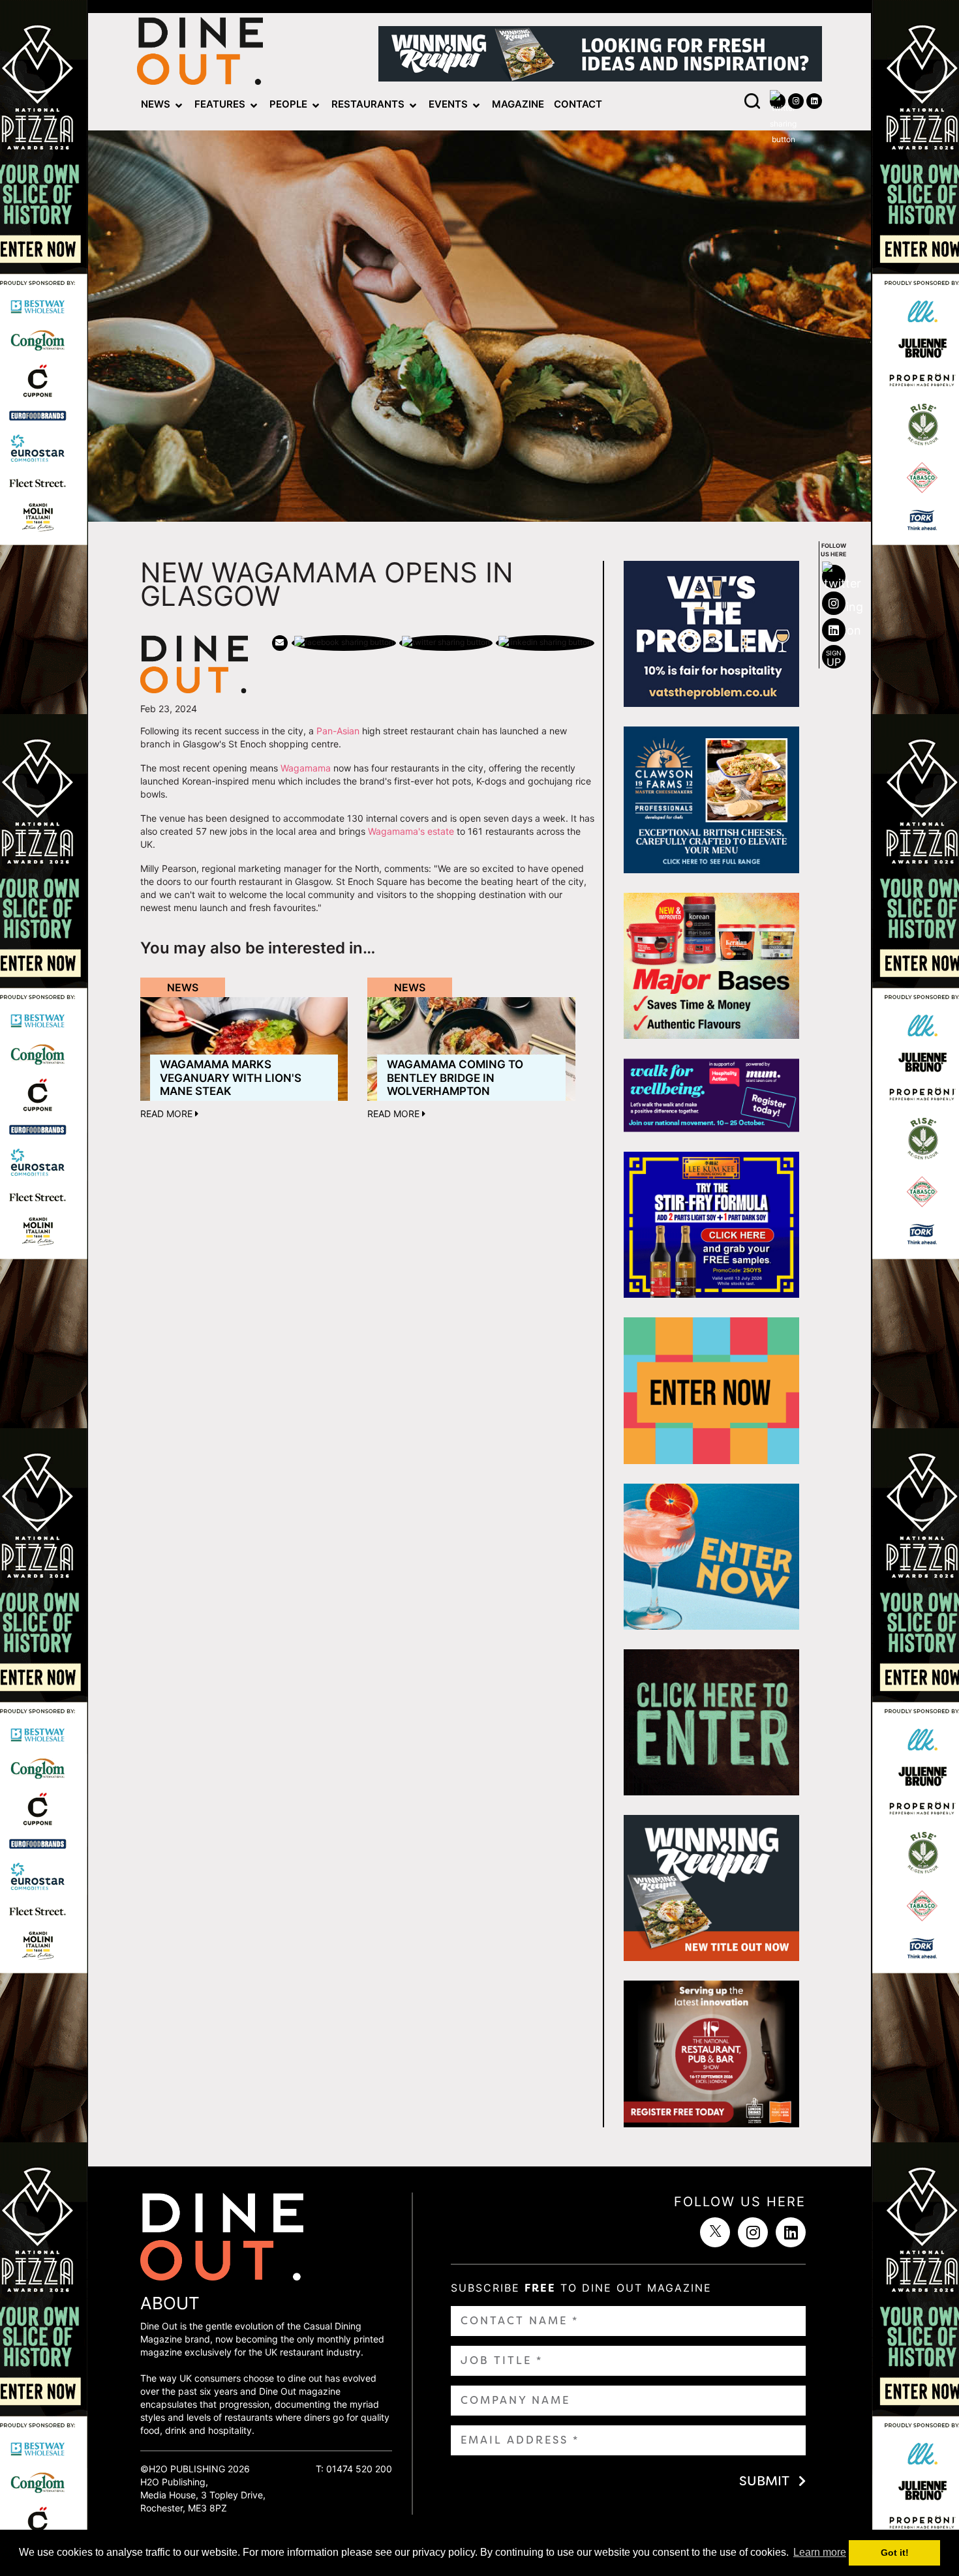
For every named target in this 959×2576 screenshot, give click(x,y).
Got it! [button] (895, 2553)
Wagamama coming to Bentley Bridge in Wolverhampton (455, 1078)
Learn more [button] (820, 2552)
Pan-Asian (338, 731)
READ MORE (168, 1114)
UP (834, 659)
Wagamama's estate (411, 831)
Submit (764, 2481)
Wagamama (306, 768)
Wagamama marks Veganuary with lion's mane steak (231, 1078)
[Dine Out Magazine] (200, 54)
